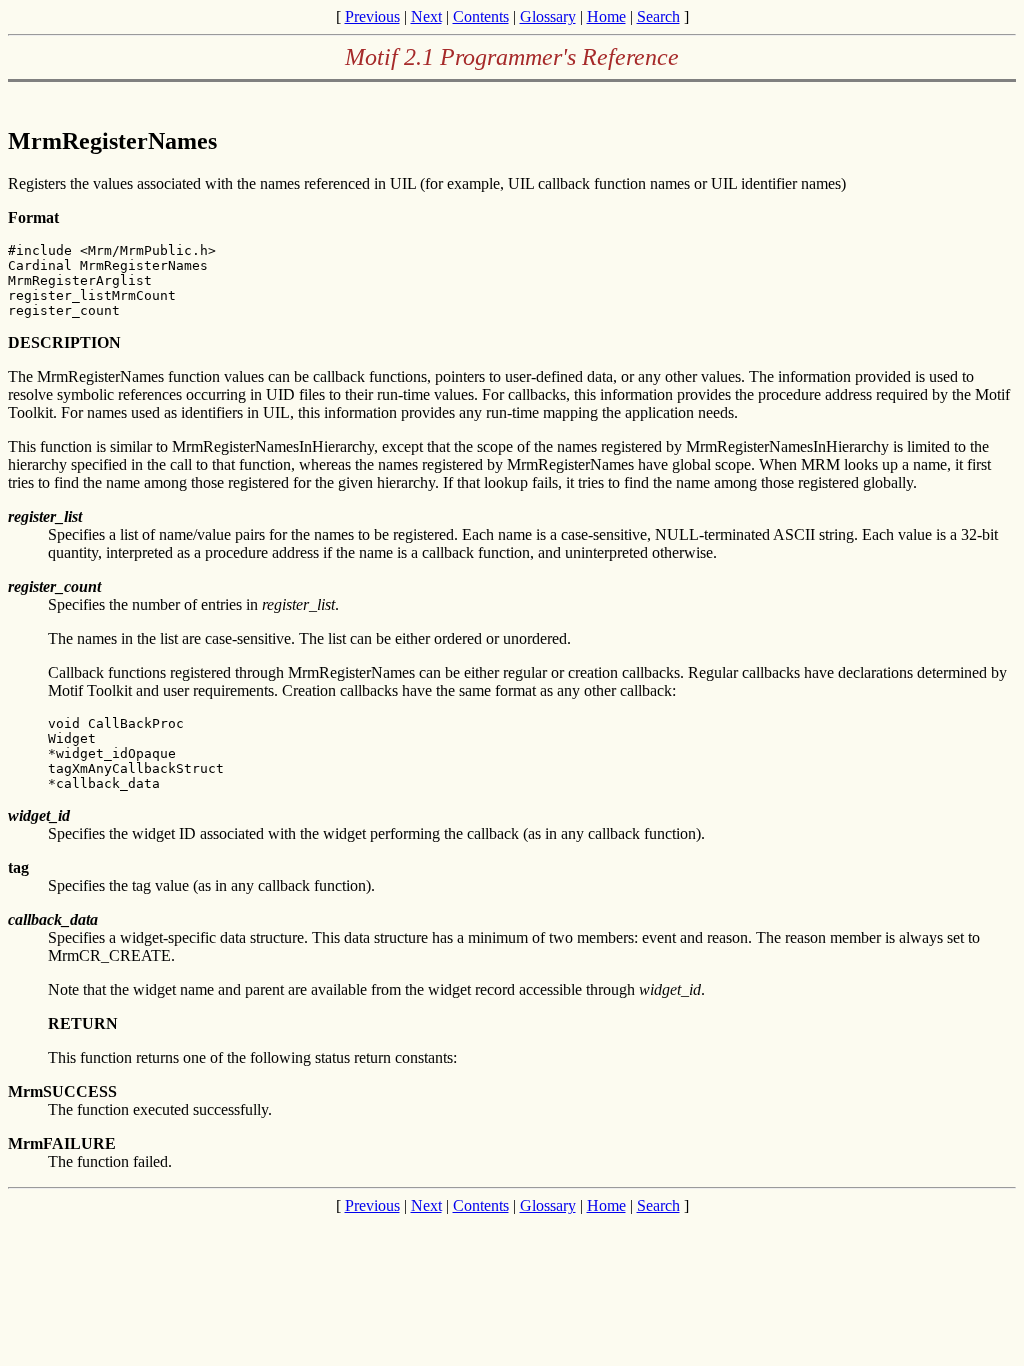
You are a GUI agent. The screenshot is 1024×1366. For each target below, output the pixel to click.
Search (658, 16)
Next (426, 16)
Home (606, 16)
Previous (372, 16)
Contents (481, 16)
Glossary (548, 16)
